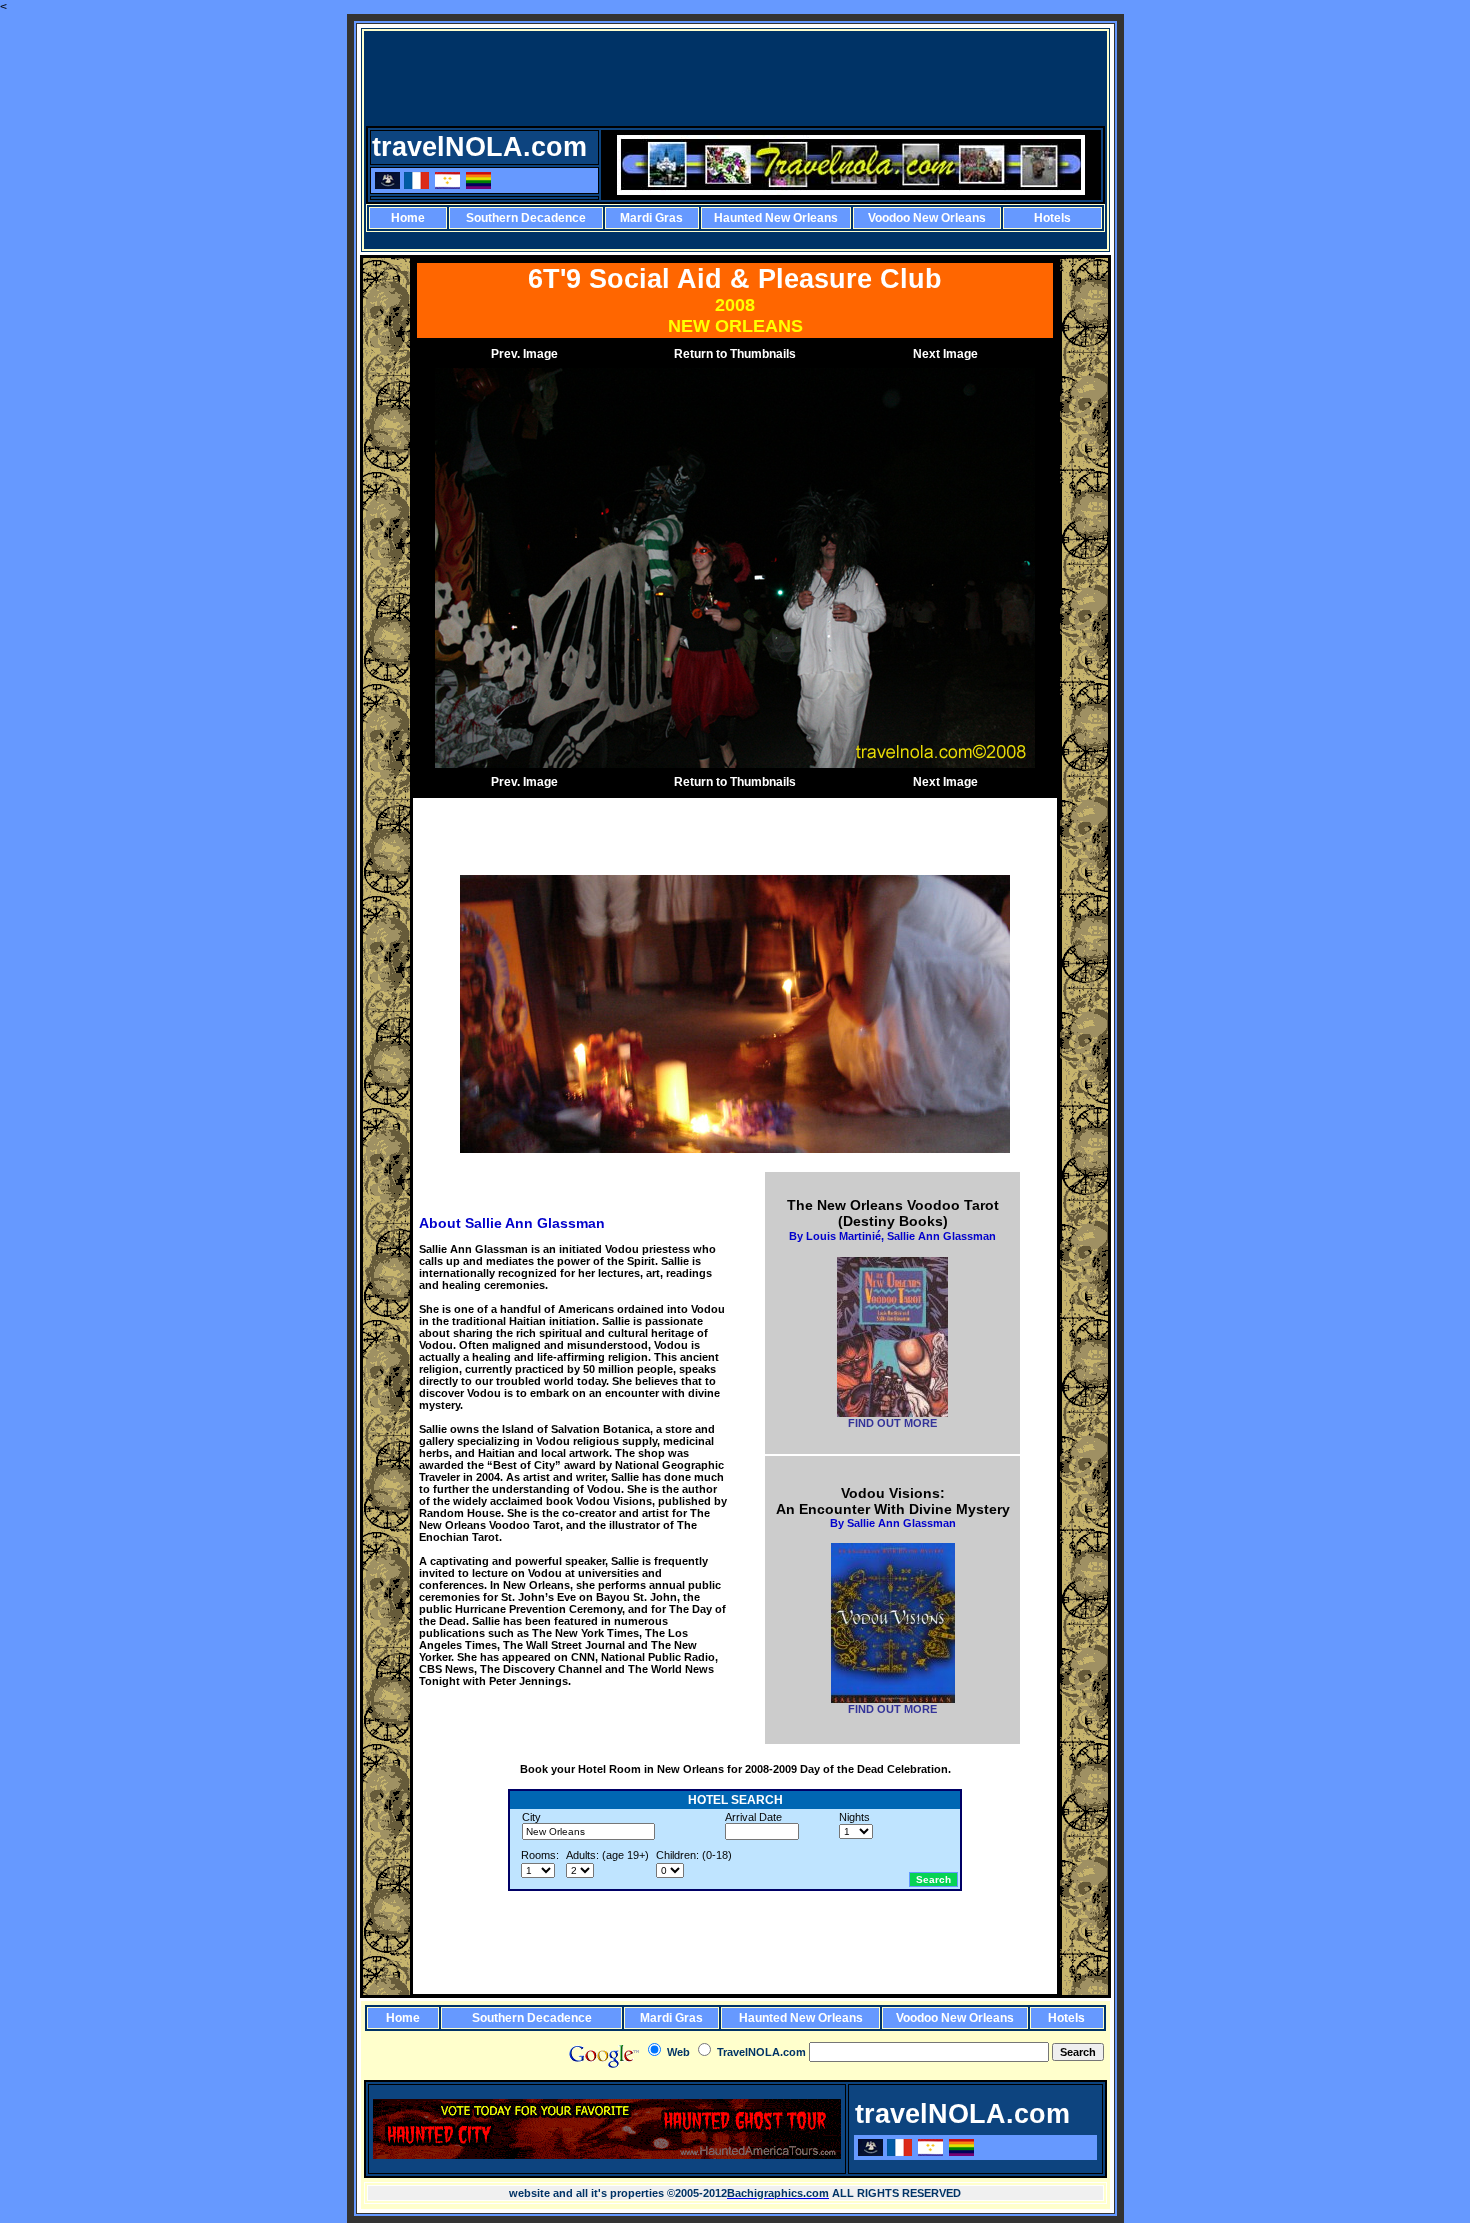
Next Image (945, 354)
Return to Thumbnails (735, 354)
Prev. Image (524, 354)
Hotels (1052, 218)
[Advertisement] (737, 78)
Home (408, 218)
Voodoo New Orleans (927, 218)
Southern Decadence (526, 218)
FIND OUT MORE (892, 1423)
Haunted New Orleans (776, 218)
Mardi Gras (651, 218)
